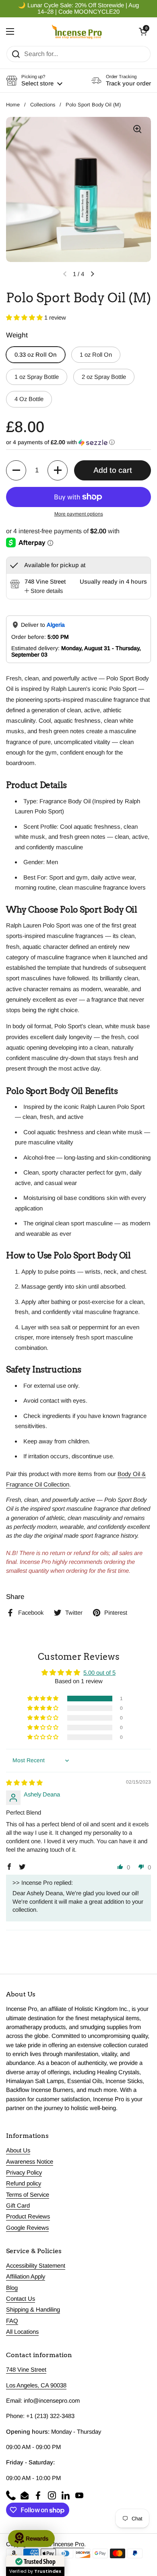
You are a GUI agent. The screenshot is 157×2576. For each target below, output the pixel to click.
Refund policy (24, 2183)
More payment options (79, 514)
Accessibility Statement (36, 2266)
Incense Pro (69, 2544)
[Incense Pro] (77, 31)
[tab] (44, 591)
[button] (143, 31)
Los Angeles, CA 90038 (36, 2385)
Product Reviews (28, 2216)
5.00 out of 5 (99, 1673)
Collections (43, 105)
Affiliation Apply (26, 2277)
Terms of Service (28, 2195)
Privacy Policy (24, 2173)
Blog (12, 2288)
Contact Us (21, 2299)
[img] (24, 1783)
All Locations (22, 2332)
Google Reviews (27, 2228)
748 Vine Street (26, 2370)
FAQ (12, 2321)
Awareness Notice (30, 2162)
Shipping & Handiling (33, 2310)
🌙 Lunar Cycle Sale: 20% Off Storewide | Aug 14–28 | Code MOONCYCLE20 (78, 8)
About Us (18, 2150)
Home (13, 105)
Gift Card (18, 2206)
